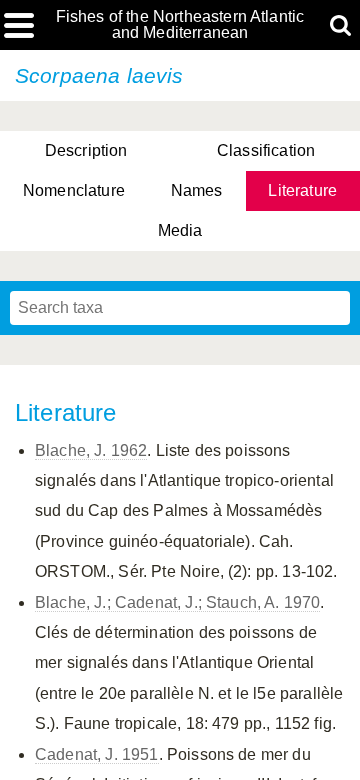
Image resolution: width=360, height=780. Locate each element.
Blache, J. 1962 (91, 450)
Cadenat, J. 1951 (97, 754)
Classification (266, 150)
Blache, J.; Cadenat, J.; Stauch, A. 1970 (177, 602)
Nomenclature (74, 190)
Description (86, 150)
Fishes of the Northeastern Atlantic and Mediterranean (180, 25)
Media (180, 230)
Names (197, 190)
